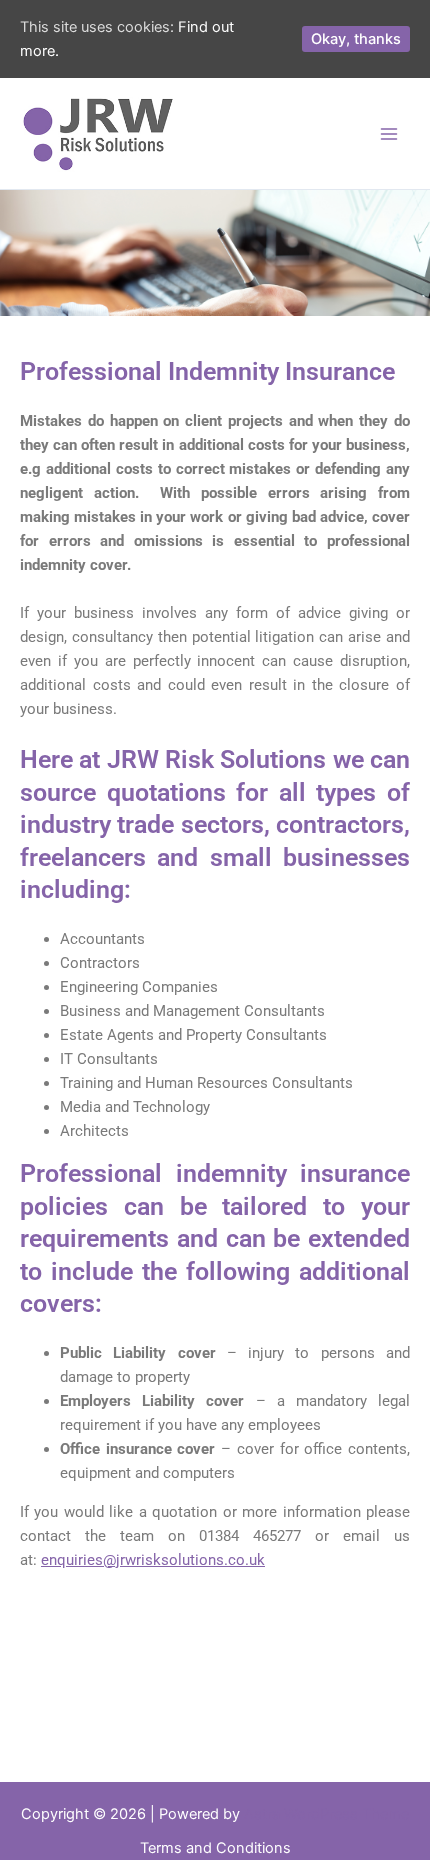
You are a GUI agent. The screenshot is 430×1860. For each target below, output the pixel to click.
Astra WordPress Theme (326, 1814)
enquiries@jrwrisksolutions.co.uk (153, 1560)
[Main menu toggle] (389, 134)
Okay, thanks (356, 39)
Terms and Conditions (215, 1848)
